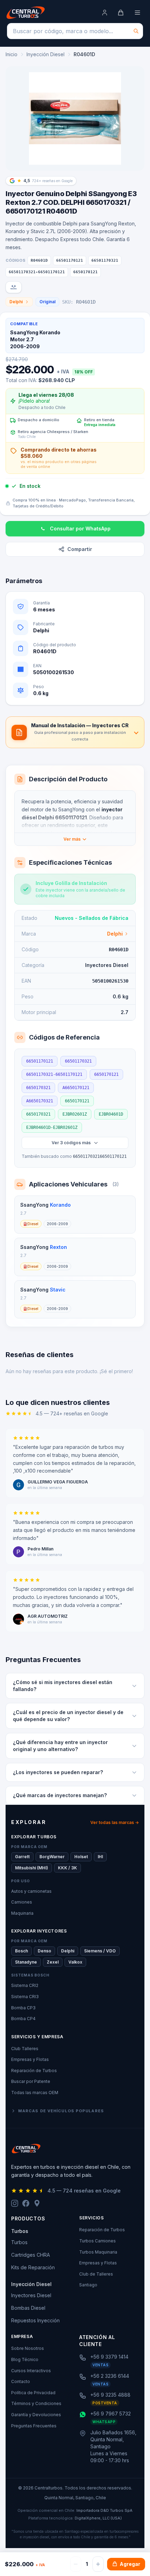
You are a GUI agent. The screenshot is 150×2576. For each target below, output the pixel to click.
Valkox (75, 1962)
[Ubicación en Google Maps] (37, 2203)
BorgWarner (52, 1857)
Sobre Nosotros (28, 2348)
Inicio (12, 54)
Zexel (53, 1962)
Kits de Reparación (33, 2267)
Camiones (22, 1902)
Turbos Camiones (97, 2241)
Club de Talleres (96, 2274)
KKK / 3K (67, 1868)
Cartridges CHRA (31, 2255)
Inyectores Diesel (31, 2295)
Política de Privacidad (33, 2393)
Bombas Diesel (28, 2308)
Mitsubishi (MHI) (32, 1868)
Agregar (130, 2564)
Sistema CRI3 (25, 1997)
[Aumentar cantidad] (98, 2564)
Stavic (58, 1290)
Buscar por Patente (31, 2081)
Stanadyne (26, 1962)
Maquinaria (22, 1913)
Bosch (21, 1951)
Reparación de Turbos (34, 2071)
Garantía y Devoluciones (36, 2415)
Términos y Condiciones (36, 2403)
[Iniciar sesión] (105, 13)
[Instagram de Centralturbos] (15, 2203)
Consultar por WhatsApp (80, 528)
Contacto (21, 2381)
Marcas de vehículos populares (61, 2111)
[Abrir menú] (137, 13)
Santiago (88, 2285)
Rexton (58, 1247)
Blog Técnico (25, 2359)
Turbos (19, 2242)
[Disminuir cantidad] (76, 2564)
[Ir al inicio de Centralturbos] (26, 13)
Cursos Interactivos (31, 2371)
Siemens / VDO (100, 1951)
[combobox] (75, 31)
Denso (44, 1951)
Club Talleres (25, 2049)
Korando (60, 1205)
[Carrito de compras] (121, 13)
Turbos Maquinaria (98, 2252)
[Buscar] (136, 31)
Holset (81, 1857)
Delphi (16, 302)
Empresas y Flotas (30, 2059)
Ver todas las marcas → (115, 1822)
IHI (100, 1857)
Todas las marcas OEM (35, 2093)
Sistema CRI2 (25, 1985)
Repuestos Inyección (35, 2320)
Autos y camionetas (31, 1891)
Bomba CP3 (23, 2008)
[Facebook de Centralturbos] (26, 2203)
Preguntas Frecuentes (34, 2426)
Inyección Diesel (46, 54)
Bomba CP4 (23, 2019)
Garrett (22, 1857)
